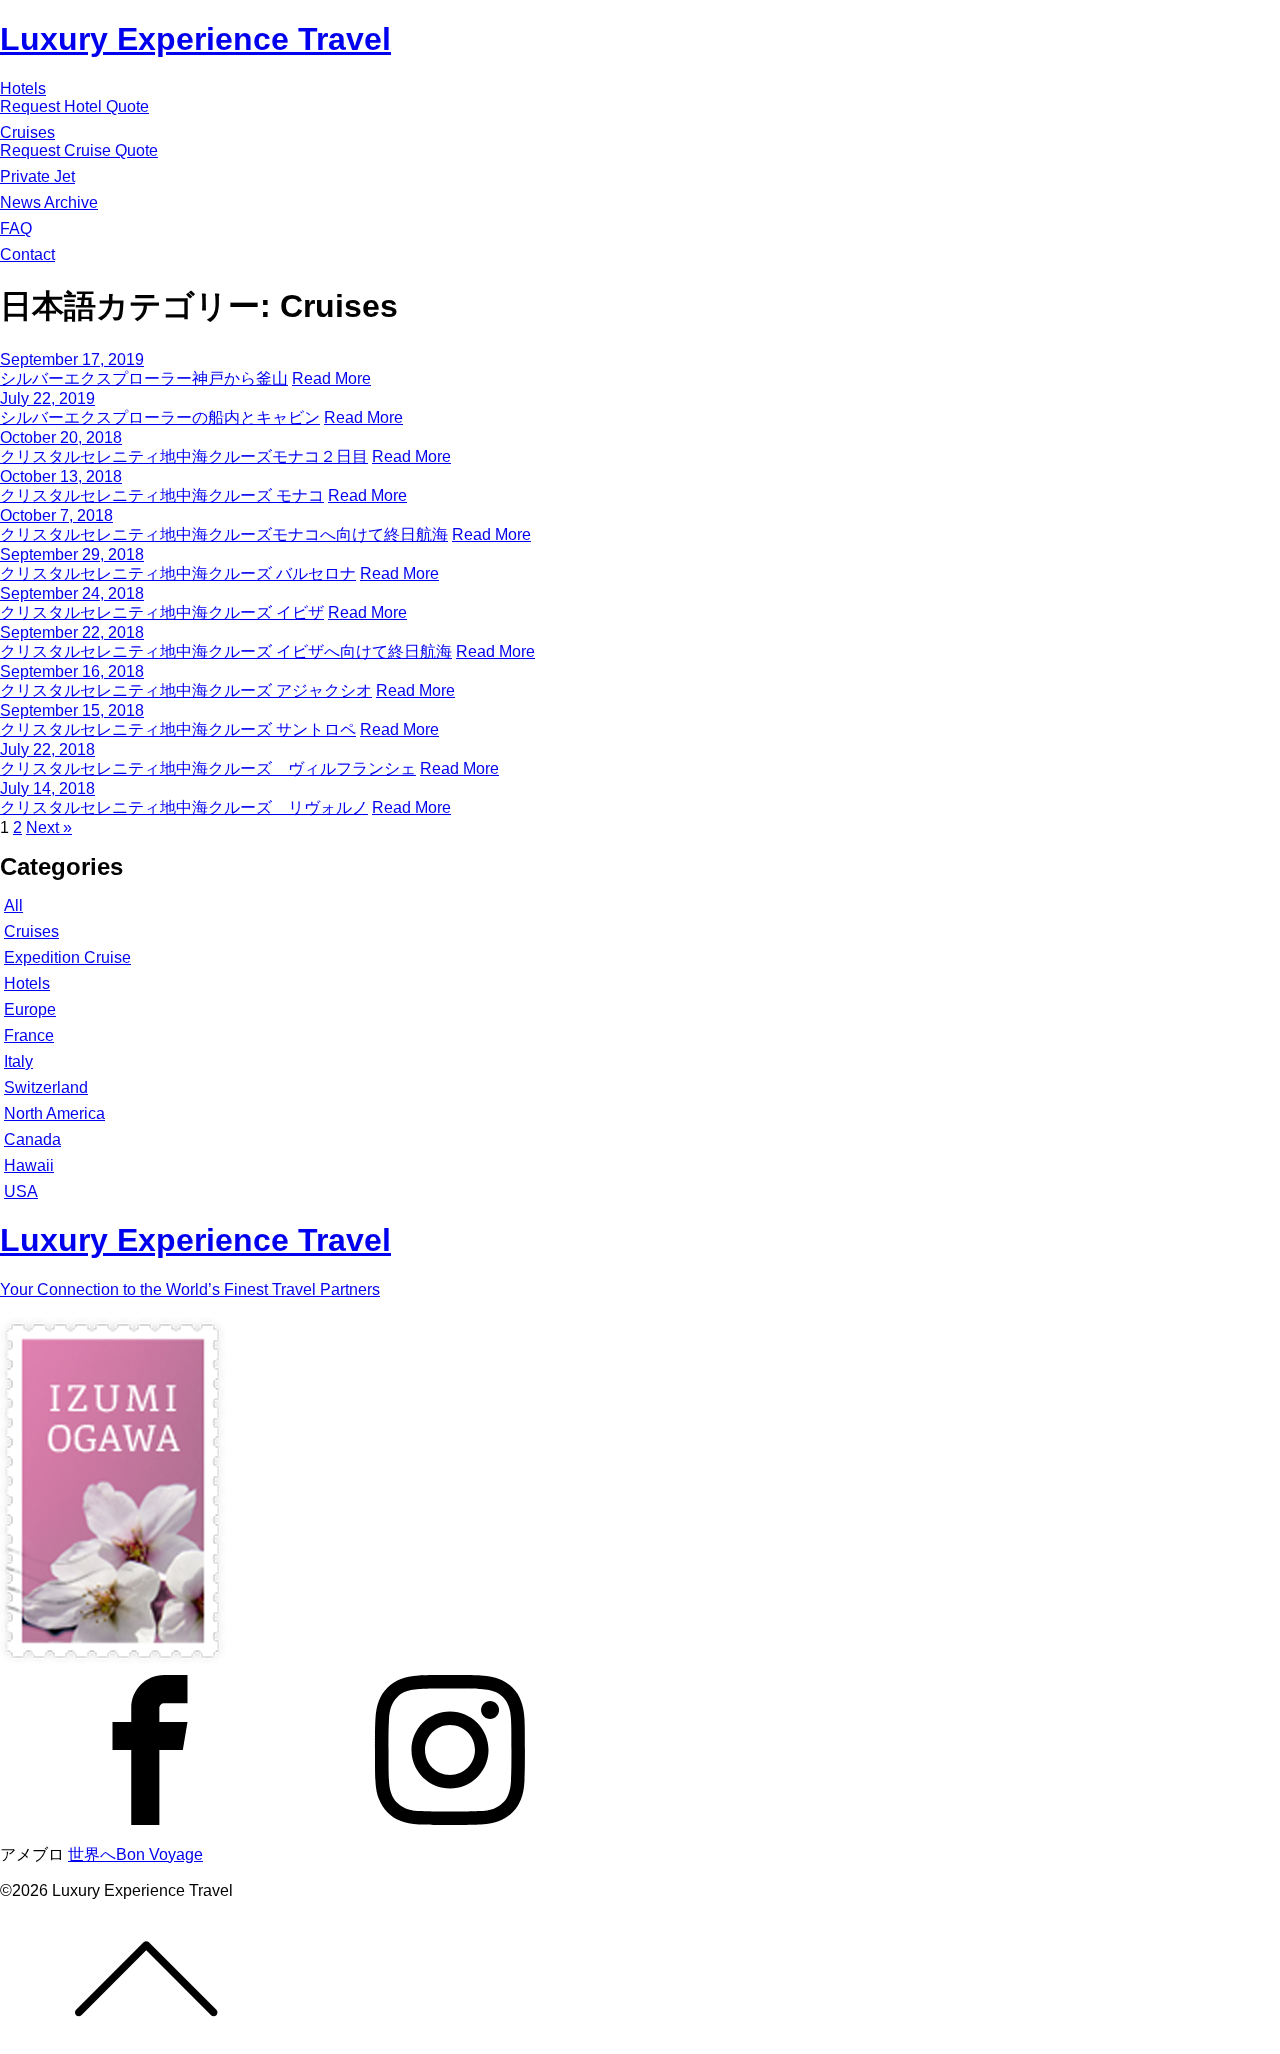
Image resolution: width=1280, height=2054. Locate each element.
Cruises (27, 132)
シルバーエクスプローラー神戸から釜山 (144, 378)
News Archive (49, 202)
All (13, 905)
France (29, 1035)
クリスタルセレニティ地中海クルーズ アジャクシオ (186, 690)
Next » (49, 827)
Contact (27, 254)
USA (21, 1191)
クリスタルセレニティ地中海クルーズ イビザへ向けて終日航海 (226, 651)
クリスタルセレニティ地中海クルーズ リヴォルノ (184, 807)
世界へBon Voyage (135, 1854)
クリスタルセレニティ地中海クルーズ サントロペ (178, 729)
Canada (32, 1139)
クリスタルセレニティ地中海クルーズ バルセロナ (178, 573)
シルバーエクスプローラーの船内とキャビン (160, 417)
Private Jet (37, 176)
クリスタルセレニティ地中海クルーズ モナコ (162, 495)
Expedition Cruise (67, 957)
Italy (18, 1061)
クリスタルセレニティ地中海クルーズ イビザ (162, 612)
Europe (30, 1009)
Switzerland (46, 1087)
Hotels (23, 88)
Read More (331, 378)
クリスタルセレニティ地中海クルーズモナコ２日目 (184, 456)
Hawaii (29, 1165)
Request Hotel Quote (74, 106)
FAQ (16, 228)
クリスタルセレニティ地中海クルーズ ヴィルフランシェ (208, 768)
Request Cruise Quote (79, 150)
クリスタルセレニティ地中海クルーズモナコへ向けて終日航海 (224, 534)
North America (54, 1113)
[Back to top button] (640, 1977)
